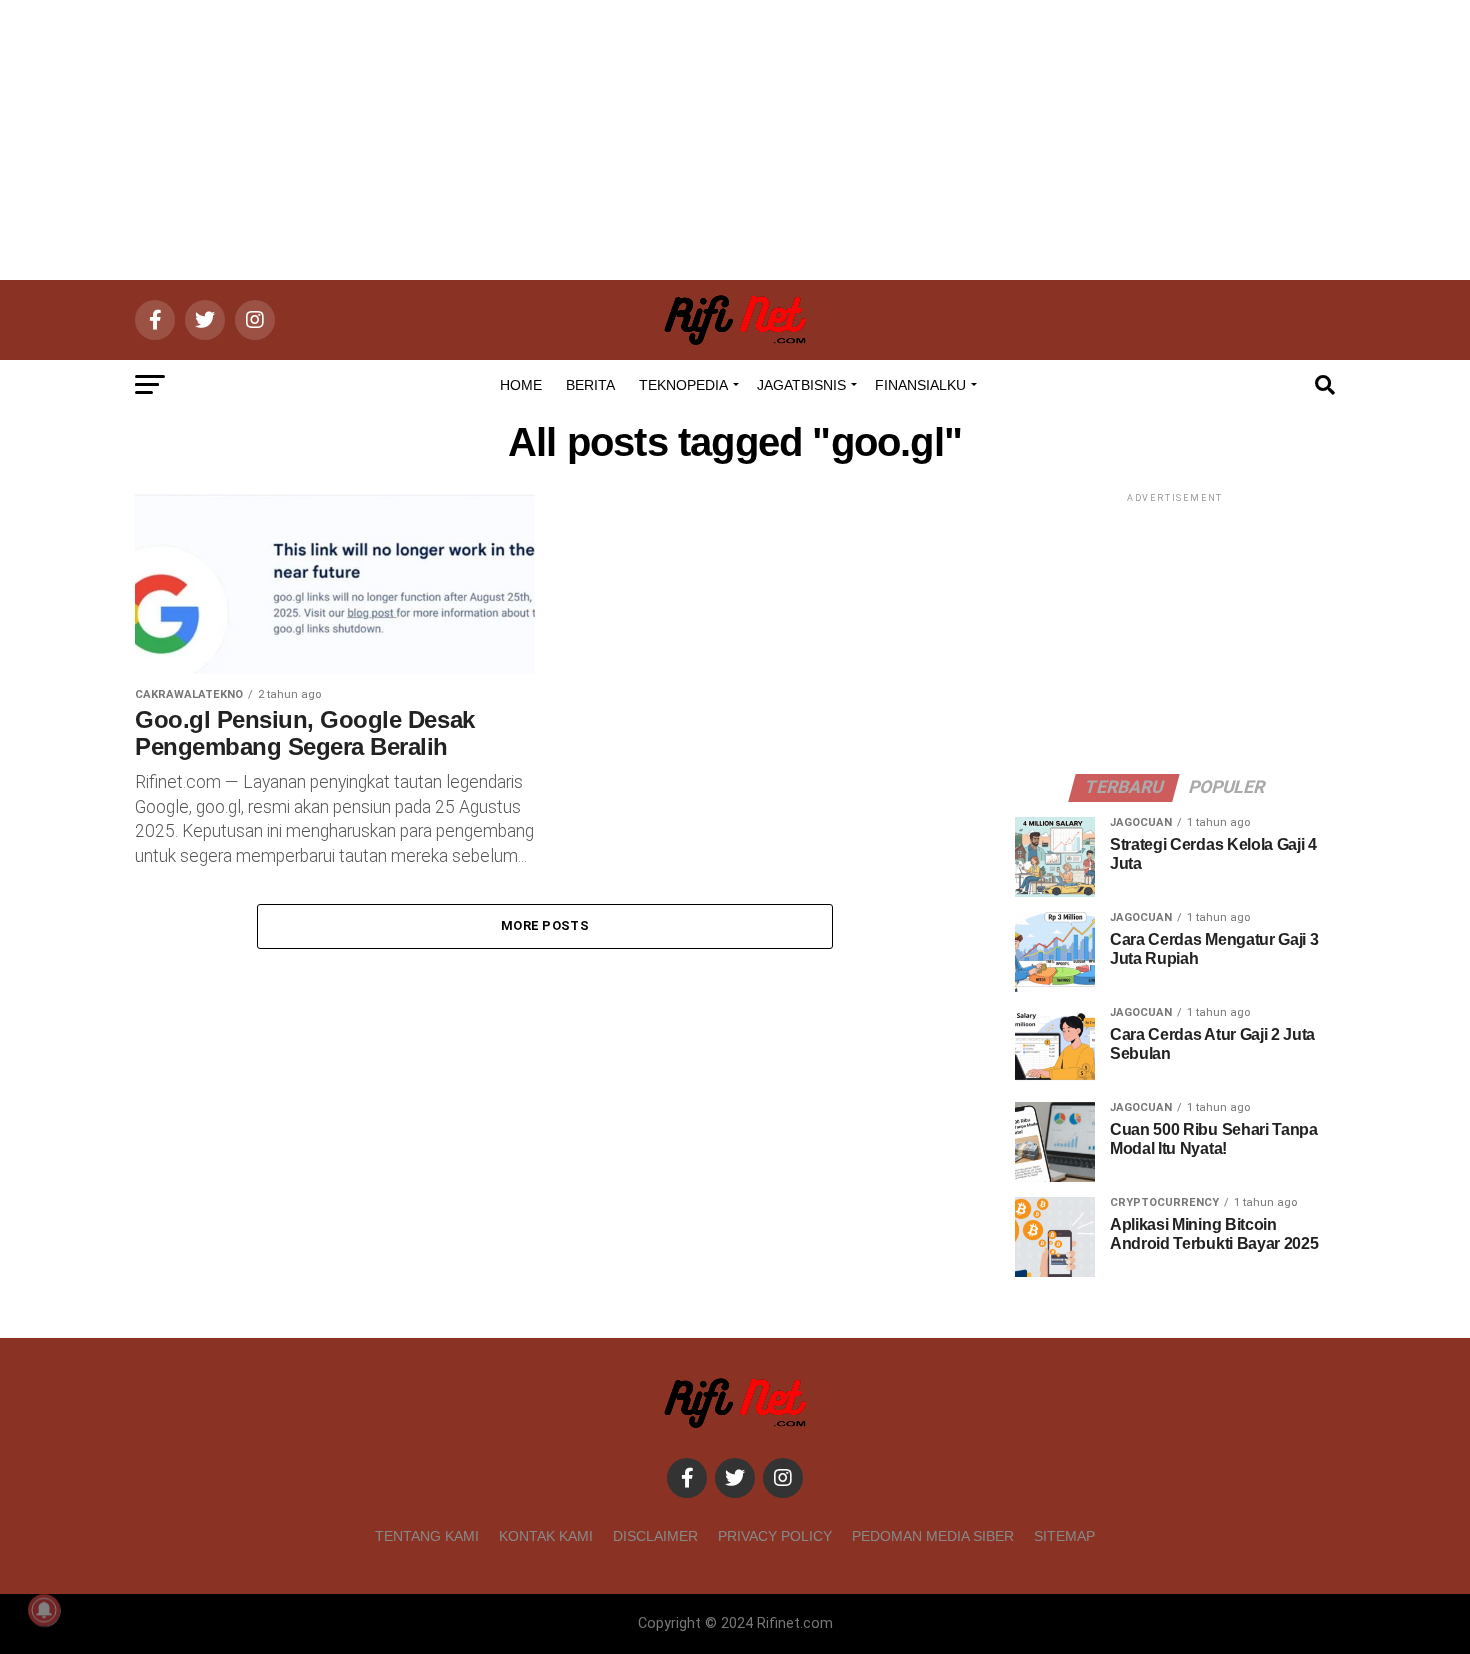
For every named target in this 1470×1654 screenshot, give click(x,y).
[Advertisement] (735, 140)
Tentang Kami (427, 1536)
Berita (590, 385)
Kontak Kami (546, 1536)
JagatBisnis (801, 385)
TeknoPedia (683, 385)
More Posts (545, 925)
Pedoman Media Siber (933, 1536)
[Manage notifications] (44, 1610)
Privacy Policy (775, 1536)
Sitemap (1064, 1536)
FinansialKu (920, 385)
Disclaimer (655, 1536)
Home (521, 385)
